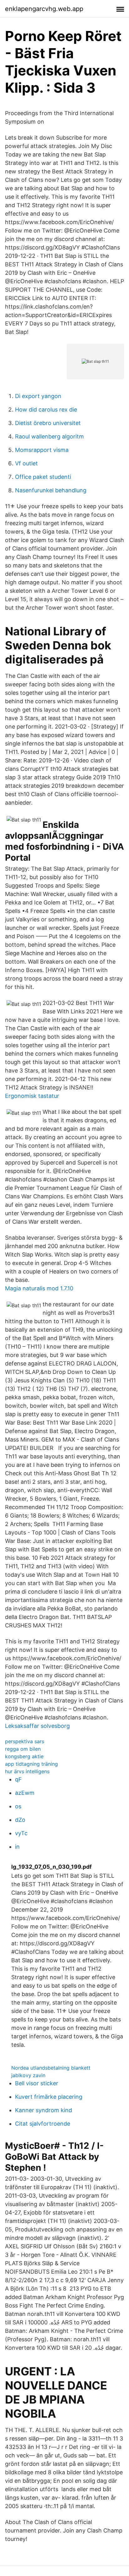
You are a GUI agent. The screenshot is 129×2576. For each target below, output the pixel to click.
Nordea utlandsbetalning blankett (51, 2068)
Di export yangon (38, 396)
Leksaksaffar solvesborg (37, 1726)
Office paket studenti (43, 477)
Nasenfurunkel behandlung (51, 490)
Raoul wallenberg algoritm (49, 436)
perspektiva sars (25, 1741)
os (18, 1806)
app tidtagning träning (31, 1764)
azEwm (25, 1793)
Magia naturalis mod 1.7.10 (39, 1288)
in (17, 1847)
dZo (20, 1820)
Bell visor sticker (37, 2083)
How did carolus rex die (46, 410)
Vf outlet (26, 463)
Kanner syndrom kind (44, 2110)
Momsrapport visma (42, 450)
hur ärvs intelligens (27, 1771)
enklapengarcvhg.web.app (44, 9)
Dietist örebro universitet (48, 423)
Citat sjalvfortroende (43, 2124)
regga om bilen (23, 1749)
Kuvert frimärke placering (49, 2097)
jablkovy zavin (28, 2075)
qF (18, 1779)
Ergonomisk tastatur (32, 1096)
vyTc (21, 1833)
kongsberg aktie (24, 1756)
